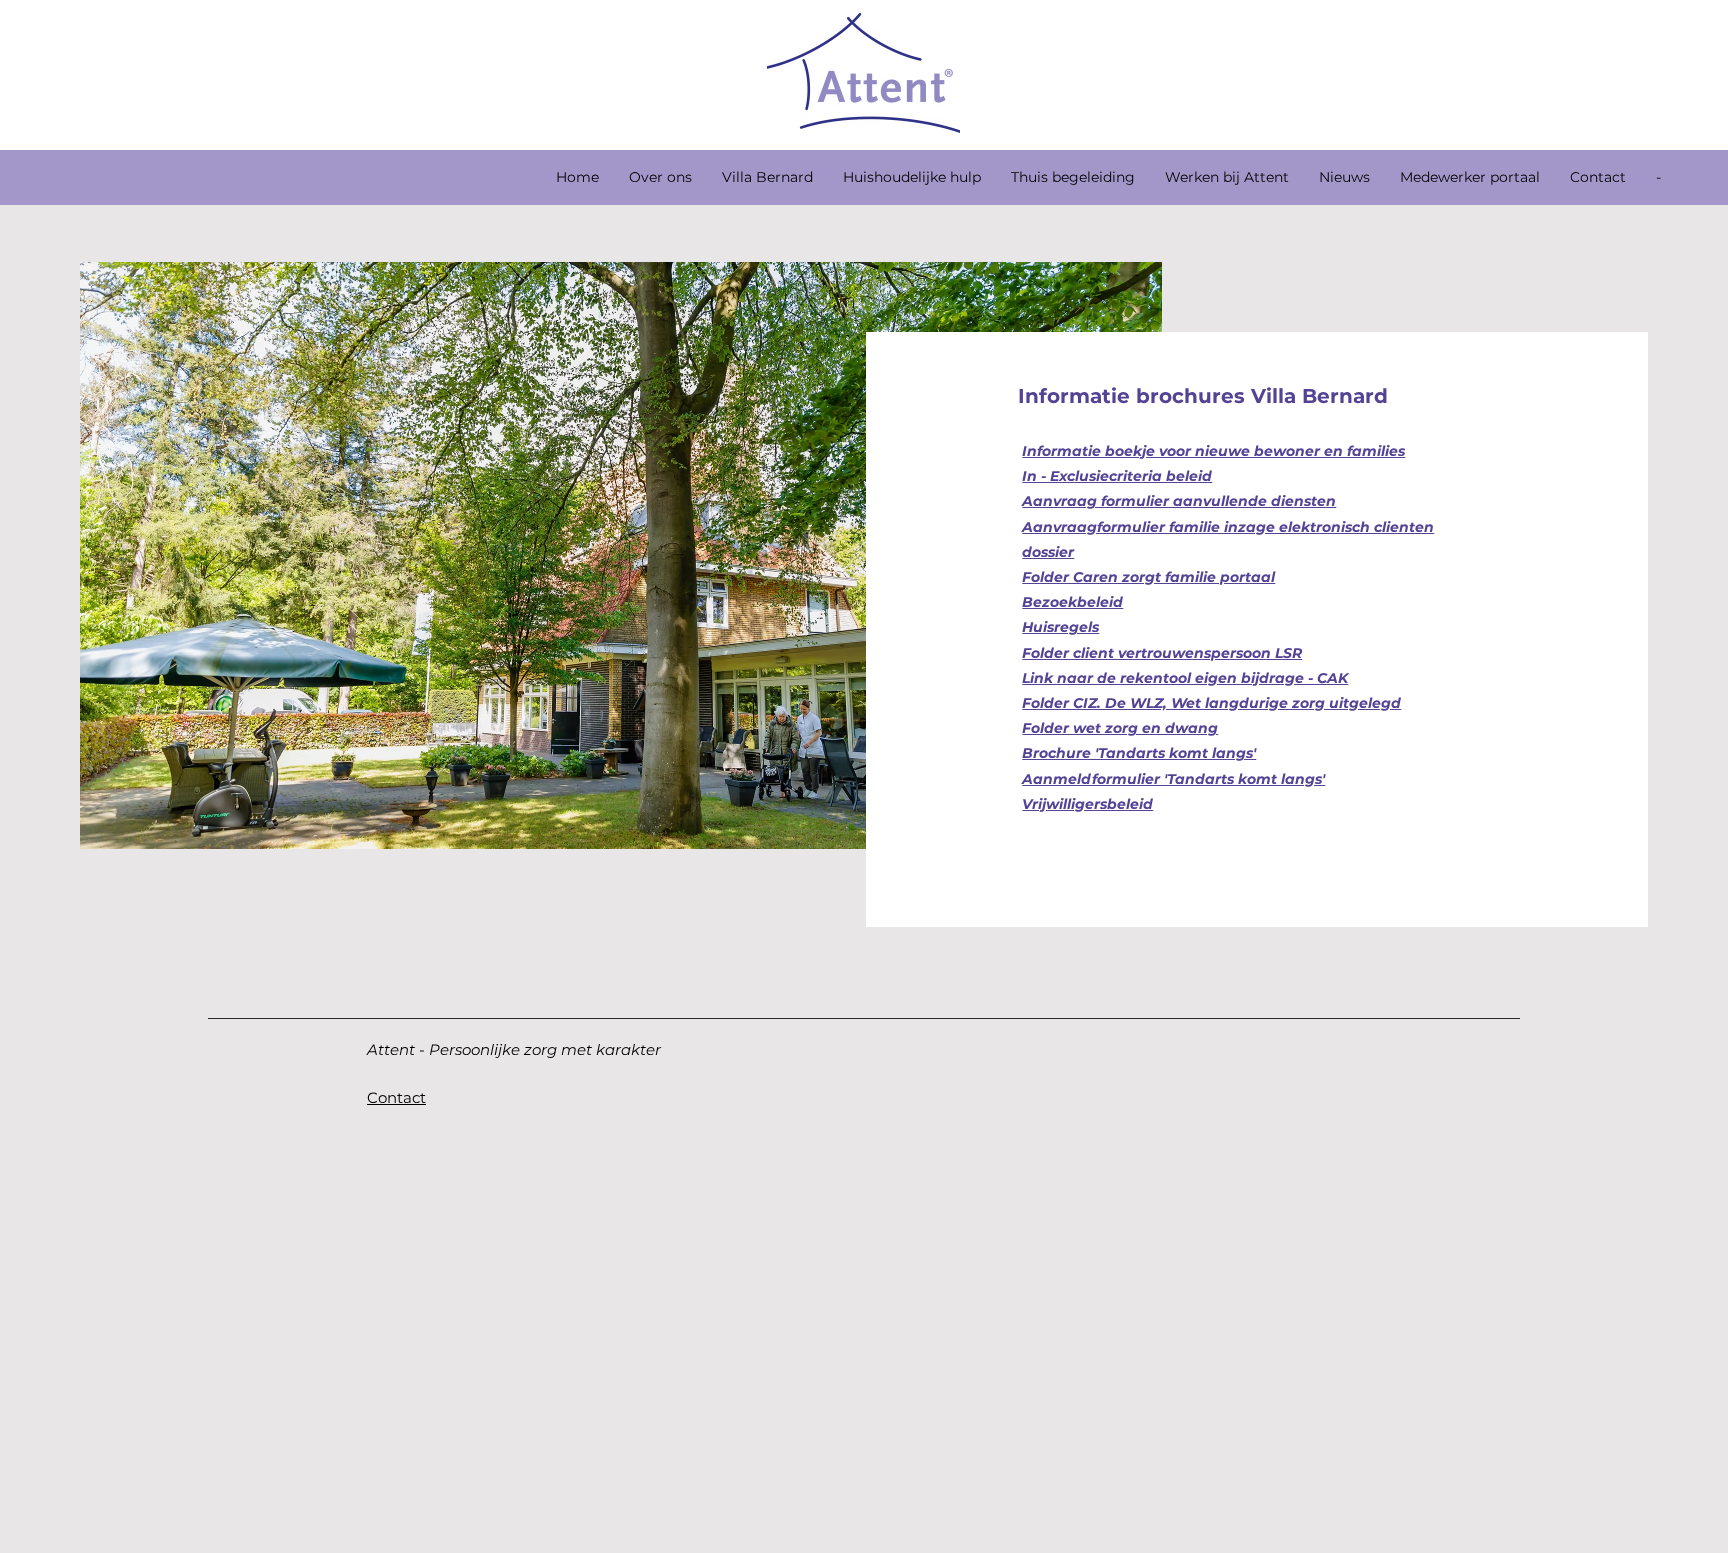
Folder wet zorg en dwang (1120, 728)
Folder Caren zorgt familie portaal (1148, 577)
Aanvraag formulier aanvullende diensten (1179, 501)
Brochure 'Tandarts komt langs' (1139, 753)
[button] (767, 177)
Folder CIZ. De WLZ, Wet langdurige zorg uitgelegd (1211, 703)
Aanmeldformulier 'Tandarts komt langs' (1173, 779)
